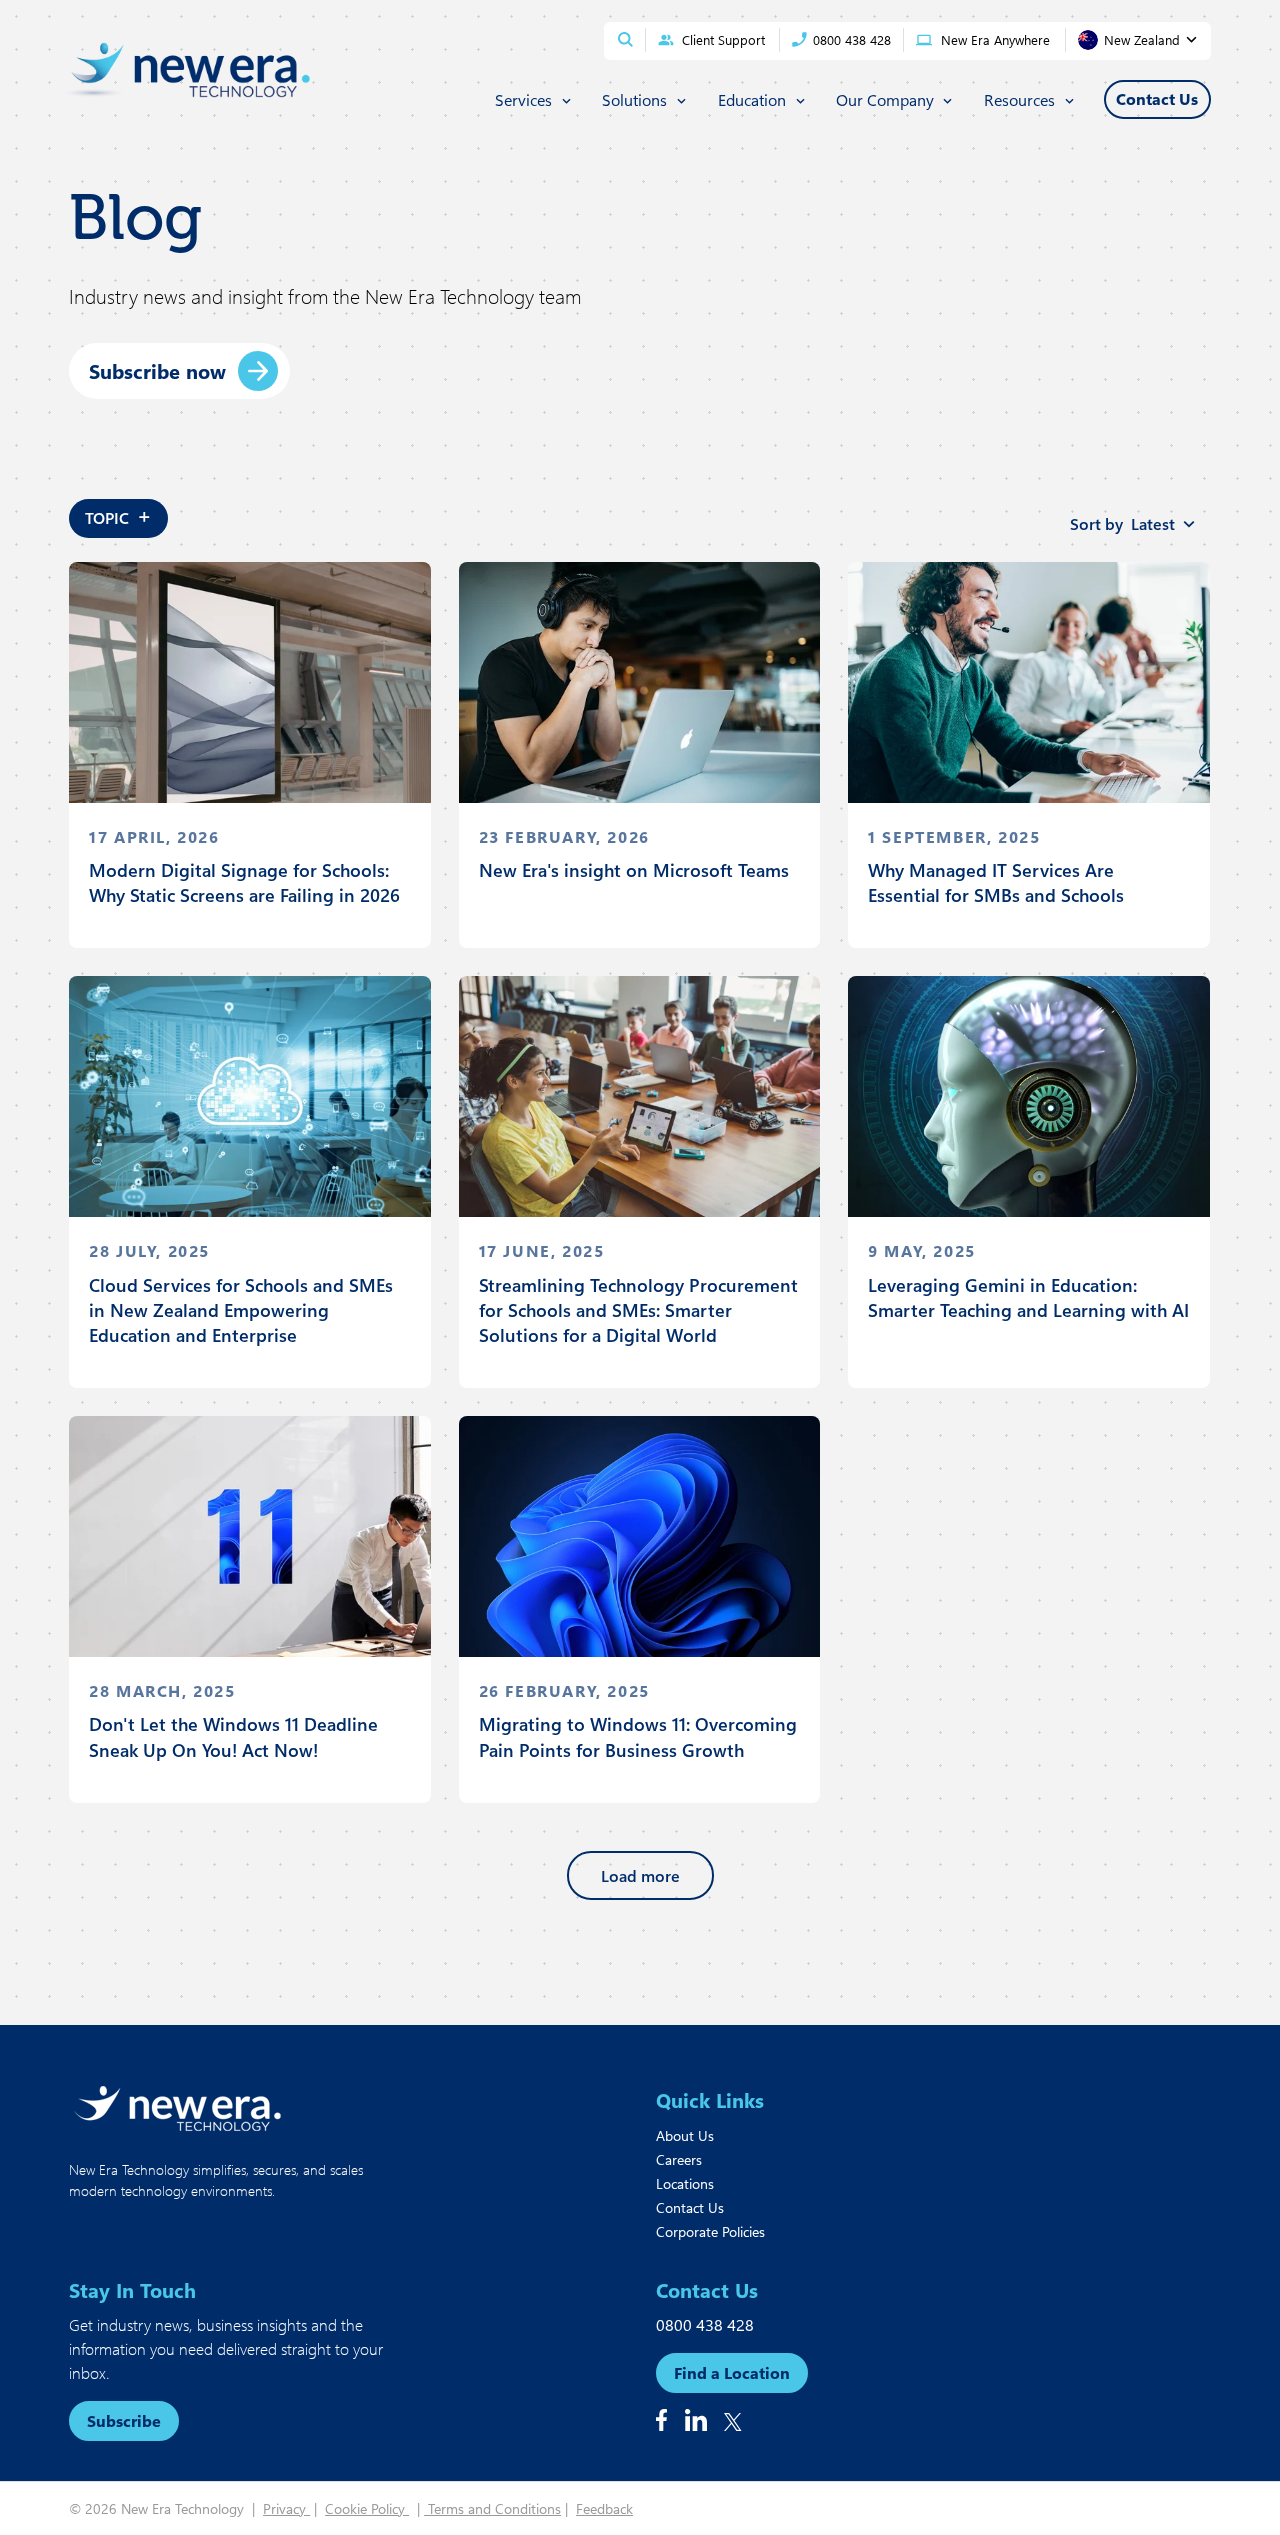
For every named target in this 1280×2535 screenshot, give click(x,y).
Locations (685, 2183)
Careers (679, 2159)
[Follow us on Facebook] (661, 2420)
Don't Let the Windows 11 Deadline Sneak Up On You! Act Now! (233, 1736)
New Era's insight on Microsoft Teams (634, 870)
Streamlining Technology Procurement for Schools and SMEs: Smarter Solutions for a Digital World (638, 1310)
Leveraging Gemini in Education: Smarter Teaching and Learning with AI (1028, 1297)
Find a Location (732, 2372)
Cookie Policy (367, 2508)
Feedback (604, 2508)
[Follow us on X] (733, 2422)
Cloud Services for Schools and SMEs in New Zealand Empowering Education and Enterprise (241, 1310)
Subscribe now (157, 370)
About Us (685, 2135)
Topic (118, 514)
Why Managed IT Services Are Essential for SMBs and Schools (996, 882)
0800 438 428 (705, 2324)
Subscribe (124, 2420)
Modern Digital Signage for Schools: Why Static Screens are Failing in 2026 (244, 882)
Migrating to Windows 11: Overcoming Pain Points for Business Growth (638, 1736)
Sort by (1122, 523)
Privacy (286, 2508)
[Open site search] (625, 39)
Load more (640, 1875)
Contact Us (690, 2207)
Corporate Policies (710, 2231)
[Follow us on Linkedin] (696, 2420)
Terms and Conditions (492, 2508)
